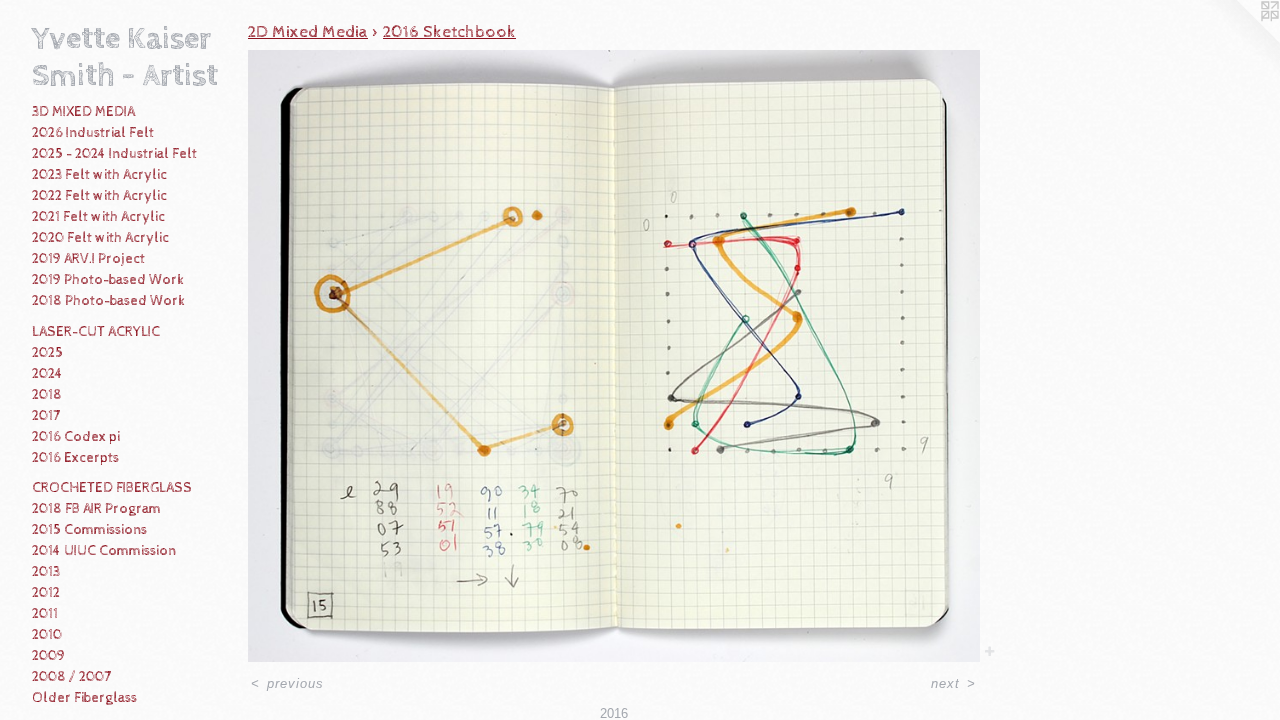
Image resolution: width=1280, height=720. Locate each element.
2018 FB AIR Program (96, 509)
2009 (48, 656)
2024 (47, 374)
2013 (46, 572)
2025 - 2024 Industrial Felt (114, 154)
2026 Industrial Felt (93, 133)
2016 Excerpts (75, 458)
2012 (46, 593)
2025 (47, 353)
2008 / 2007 (71, 677)
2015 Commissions (89, 530)
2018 (47, 395)
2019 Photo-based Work (108, 280)
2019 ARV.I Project (88, 259)
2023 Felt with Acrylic (99, 175)
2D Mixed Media (308, 32)
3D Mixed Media (83, 112)
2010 (47, 635)
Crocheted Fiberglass (112, 488)
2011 (45, 614)
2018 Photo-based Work (108, 301)
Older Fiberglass (84, 698)
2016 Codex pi (76, 437)
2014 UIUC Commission (104, 551)
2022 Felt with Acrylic (99, 196)
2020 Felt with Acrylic (100, 238)
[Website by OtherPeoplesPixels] (1240, 40)
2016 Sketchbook (449, 32)
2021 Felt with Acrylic (98, 217)
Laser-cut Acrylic (96, 332)
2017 (46, 416)
